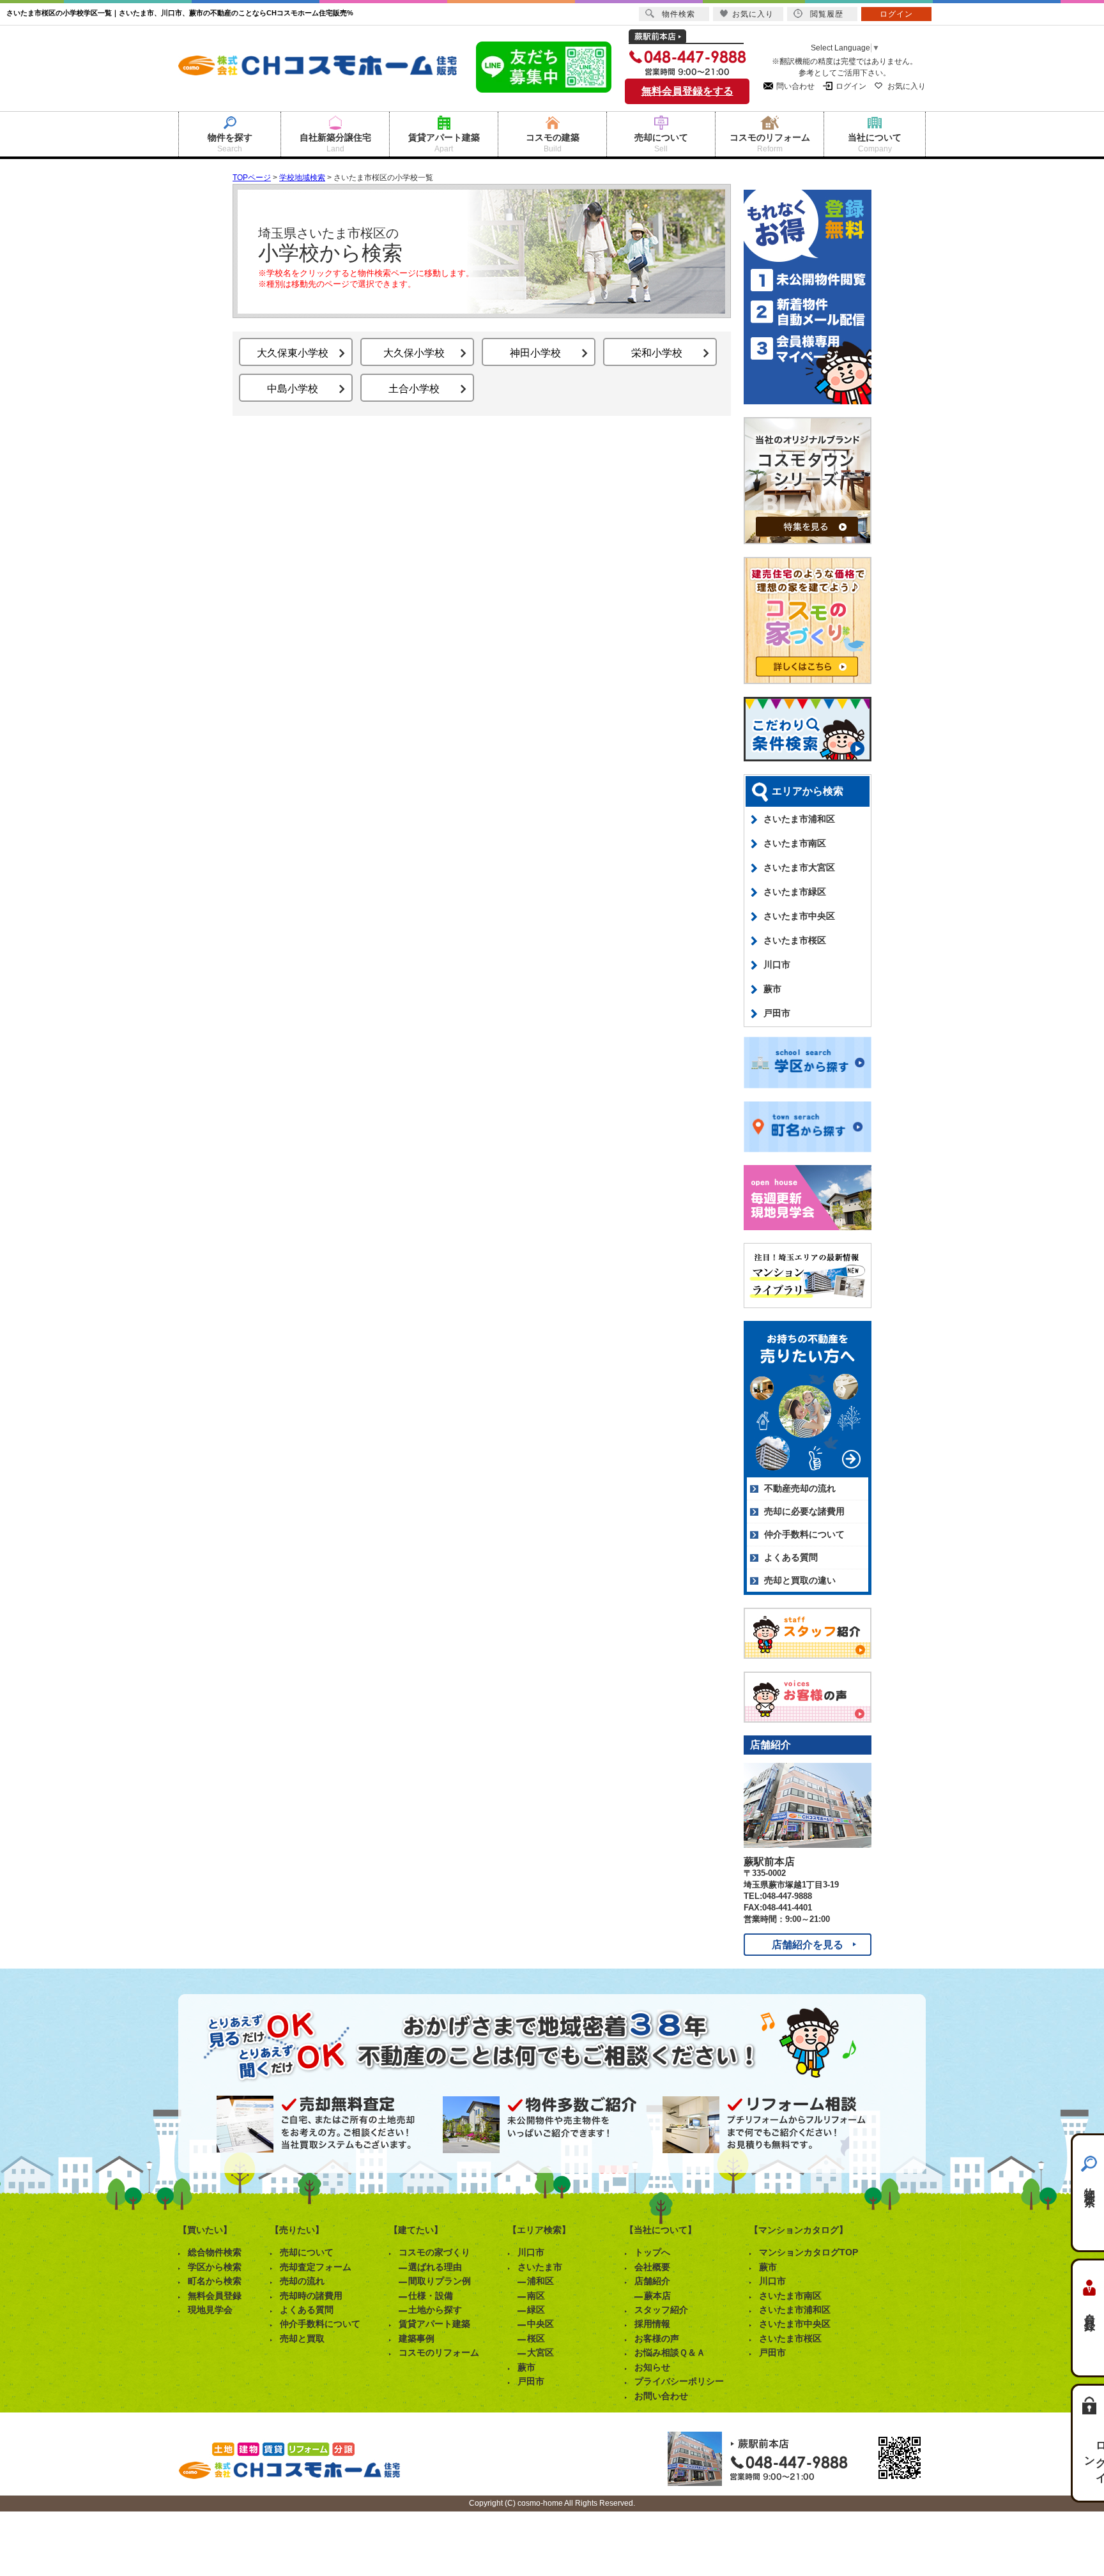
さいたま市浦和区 (799, 819)
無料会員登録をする (687, 91)
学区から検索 (215, 2267)
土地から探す (435, 2310)
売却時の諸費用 (311, 2296)
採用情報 (652, 2324)
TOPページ (252, 178)
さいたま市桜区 (795, 940)
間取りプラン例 (440, 2281)
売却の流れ (302, 2281)
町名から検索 (215, 2281)
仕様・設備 (431, 2296)
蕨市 (772, 989)
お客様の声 (657, 2338)
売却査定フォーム (316, 2267)
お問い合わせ (661, 2396)
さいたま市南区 (795, 843)
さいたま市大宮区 (799, 867)
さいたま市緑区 (795, 892)
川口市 (777, 964)
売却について (307, 2252)
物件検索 (1090, 2185)
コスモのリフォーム (439, 2352)
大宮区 (540, 2352)
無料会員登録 (215, 2296)
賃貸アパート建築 (434, 2324)
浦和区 (540, 2281)
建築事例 (417, 2338)
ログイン (851, 86)
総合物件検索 (215, 2252)
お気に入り (907, 86)
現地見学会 (210, 2310)
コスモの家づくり (434, 2252)
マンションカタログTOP (809, 2252)
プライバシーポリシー (679, 2381)
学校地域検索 (302, 178)
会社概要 (652, 2267)
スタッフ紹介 (661, 2310)
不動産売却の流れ (800, 1488)
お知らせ (652, 2367)
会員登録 (1090, 2310)
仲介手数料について (804, 1534)
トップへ (652, 2252)
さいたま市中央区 (799, 916)
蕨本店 (657, 2296)
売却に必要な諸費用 (804, 1511)
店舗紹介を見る (808, 1945)
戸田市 (777, 1013)
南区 (536, 2296)
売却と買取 (302, 2338)
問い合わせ (795, 86)
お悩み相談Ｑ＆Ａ (670, 2352)
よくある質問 (791, 1557)
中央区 (540, 2324)
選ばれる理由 (435, 2267)
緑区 (536, 2310)
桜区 (536, 2338)
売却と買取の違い (800, 1580)
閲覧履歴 (827, 14)
